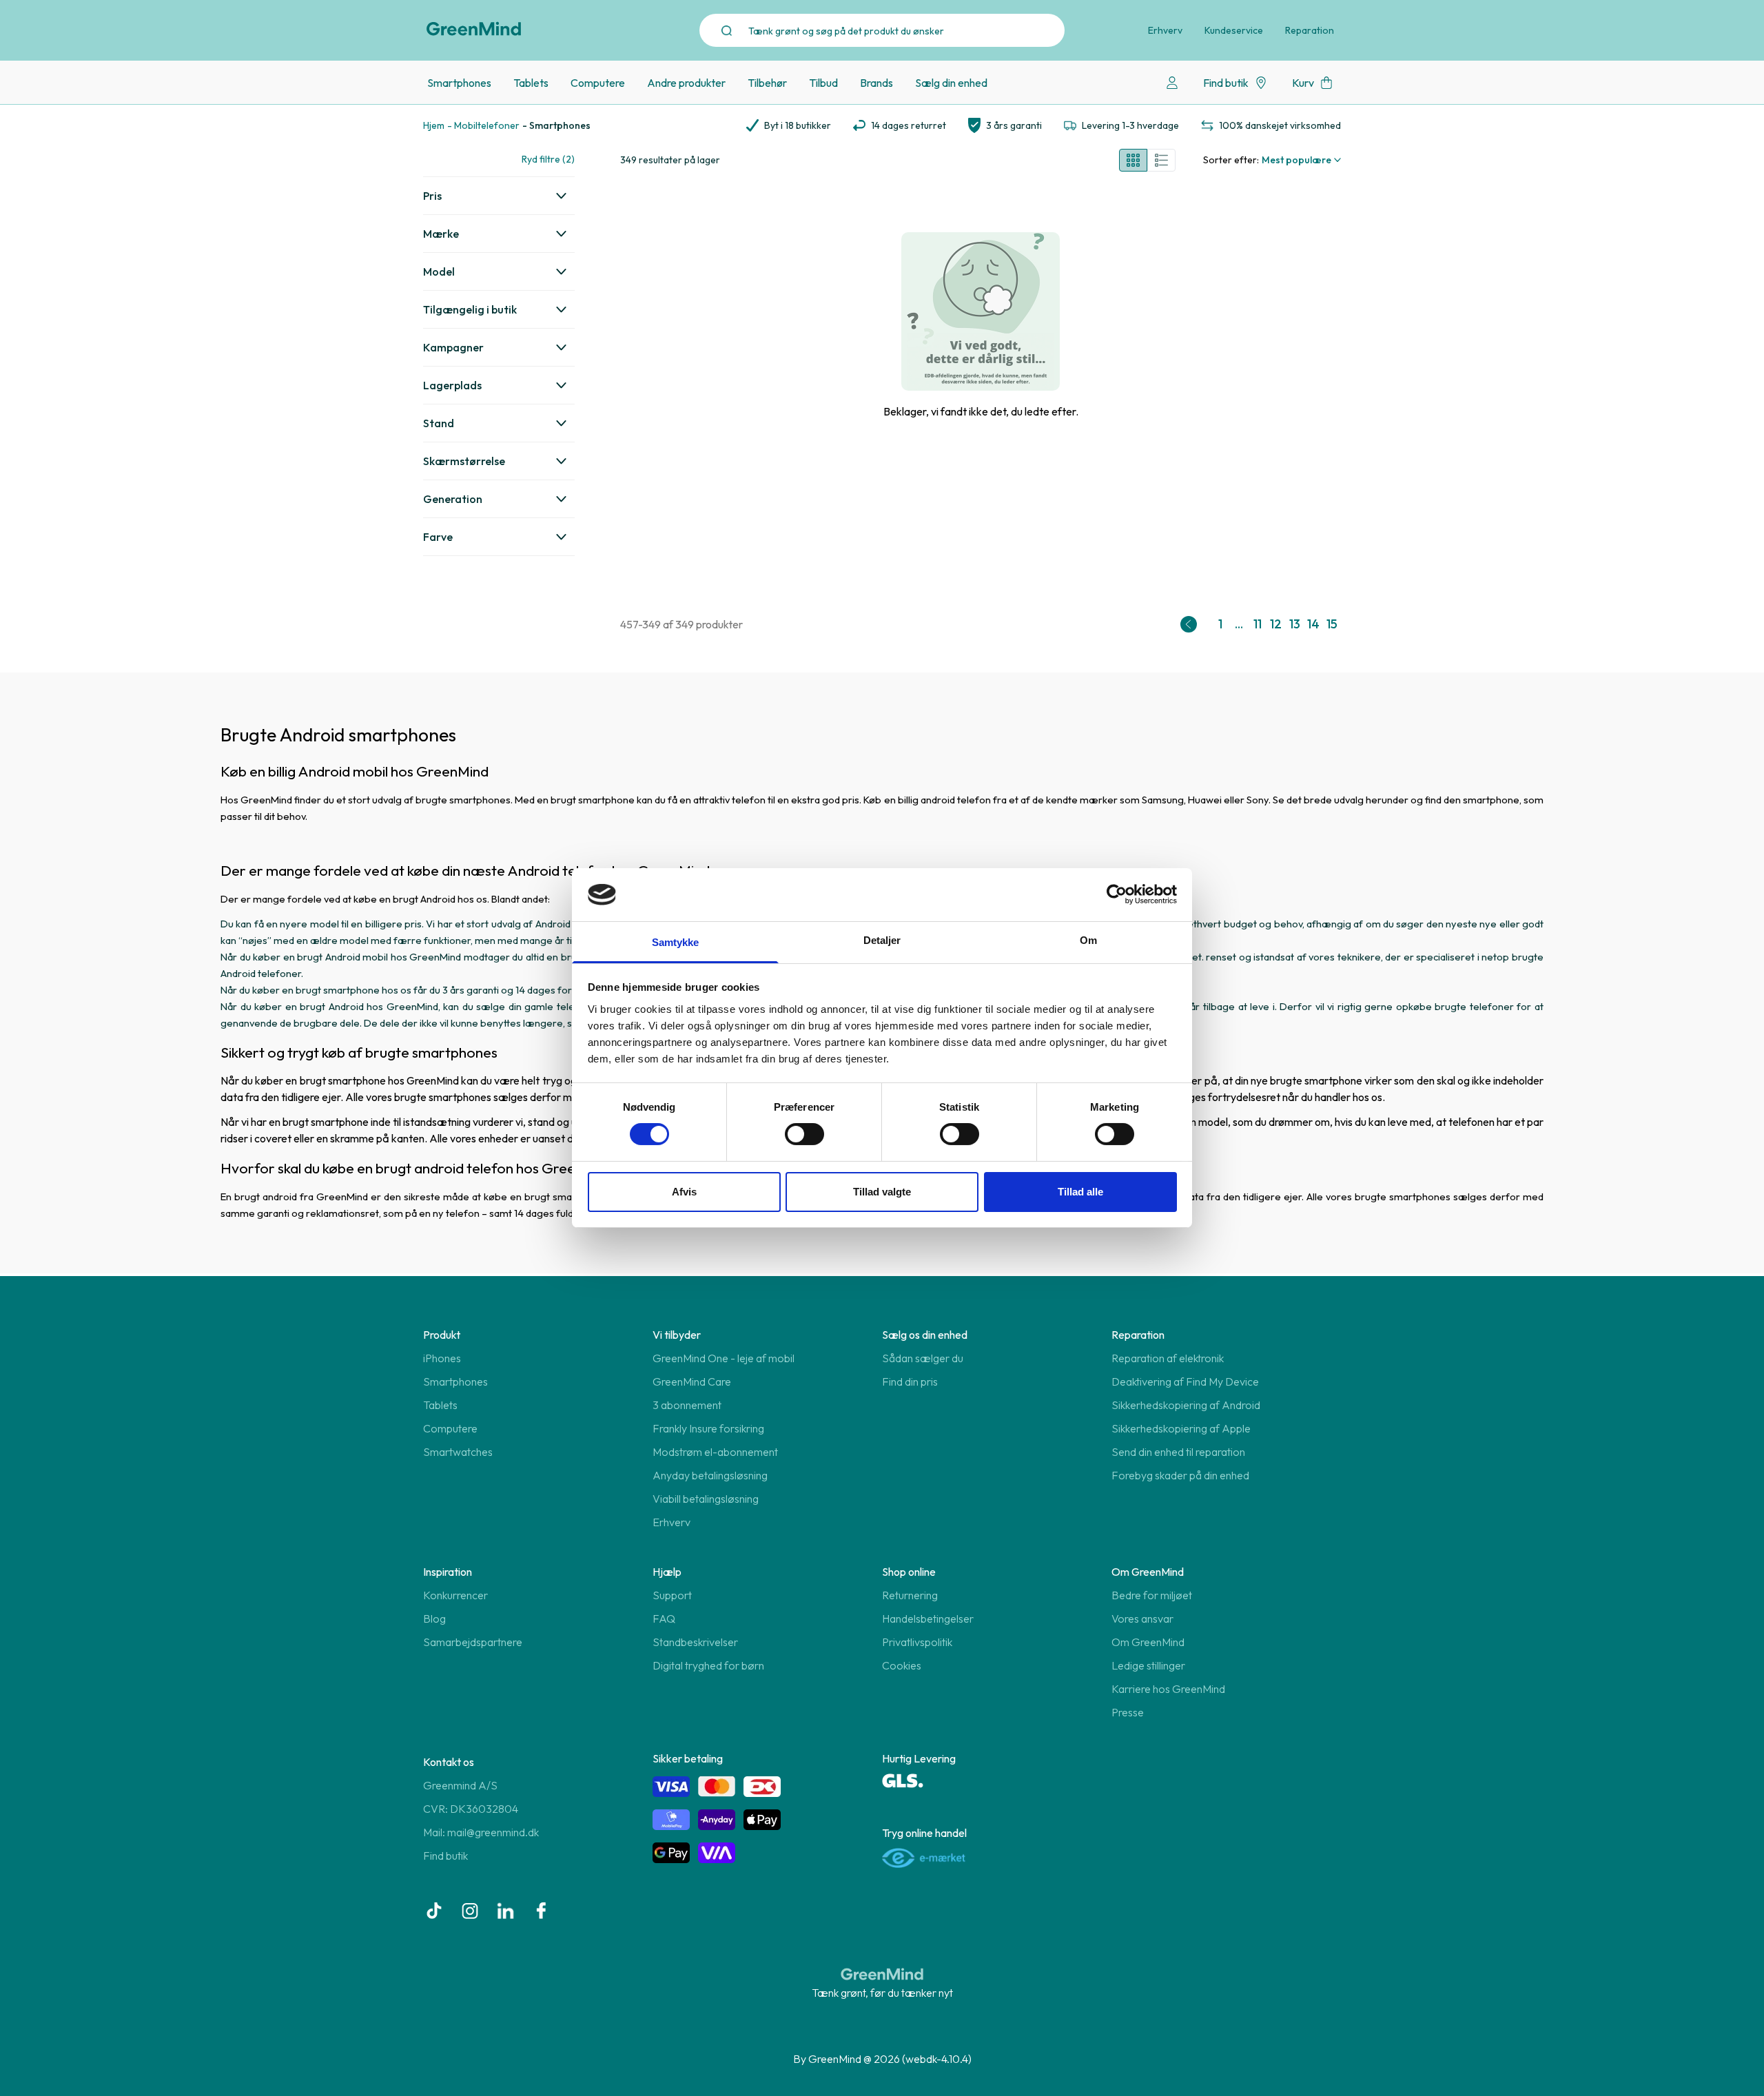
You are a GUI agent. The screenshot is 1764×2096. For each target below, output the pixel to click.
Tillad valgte (882, 1192)
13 (1295, 624)
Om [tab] (1088, 940)
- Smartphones (556, 125)
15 (1332, 624)
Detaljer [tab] (882, 940)
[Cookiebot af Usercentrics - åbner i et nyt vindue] (1117, 894)
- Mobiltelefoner (483, 125)
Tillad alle (1080, 1192)
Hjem (434, 125)
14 (1313, 624)
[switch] (804, 1134)
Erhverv (1165, 30)
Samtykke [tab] (676, 942)
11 (1258, 624)
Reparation (1310, 30)
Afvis (684, 1192)
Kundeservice (1234, 30)
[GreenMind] (474, 29)
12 (1276, 624)
